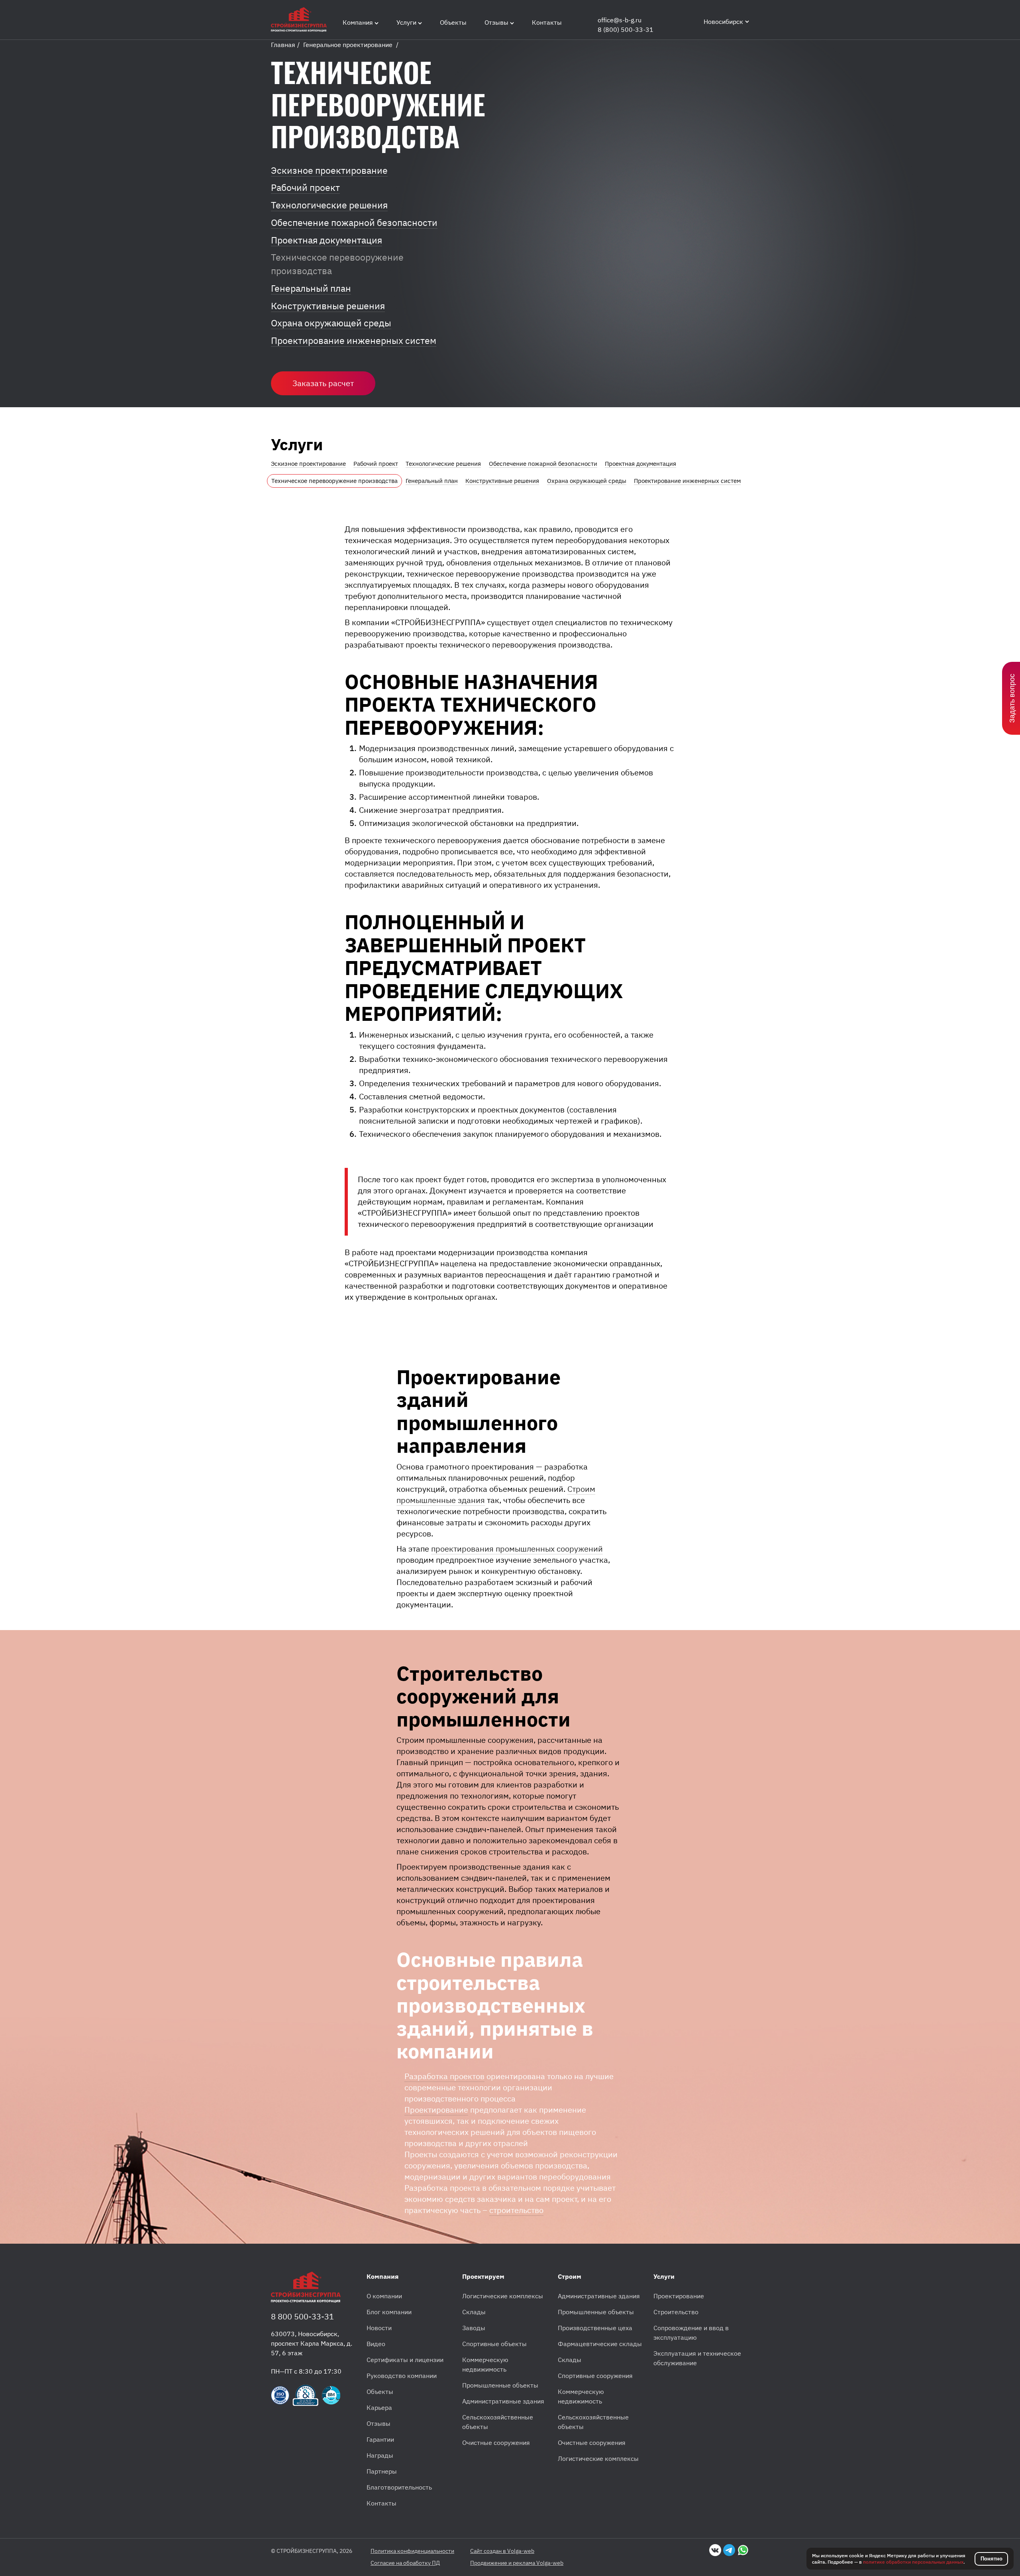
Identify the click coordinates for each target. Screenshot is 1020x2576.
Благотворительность (399, 2487)
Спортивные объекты (494, 2344)
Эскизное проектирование (329, 170)
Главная (283, 45)
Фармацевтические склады (600, 2344)
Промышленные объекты (500, 2385)
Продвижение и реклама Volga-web (517, 2563)
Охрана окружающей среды (331, 323)
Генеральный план (311, 288)
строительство (516, 2210)
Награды (380, 2455)
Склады (474, 2312)
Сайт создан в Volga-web (502, 2551)
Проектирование (436, 2110)
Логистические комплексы (503, 2296)
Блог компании (389, 2312)
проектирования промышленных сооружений (517, 1549)
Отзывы (379, 2423)
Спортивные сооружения (595, 2376)
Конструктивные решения (328, 306)
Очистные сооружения (496, 2443)
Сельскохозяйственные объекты (498, 2422)
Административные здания (503, 2401)
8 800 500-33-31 (302, 2316)
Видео (376, 2344)
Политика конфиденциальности (412, 2551)
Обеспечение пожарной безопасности (354, 223)
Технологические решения (329, 205)
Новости (379, 2328)
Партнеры (382, 2471)
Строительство (676, 2312)
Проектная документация (327, 240)
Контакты (382, 2503)
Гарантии (380, 2439)
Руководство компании (402, 2376)
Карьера (379, 2407)
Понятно (992, 2559)
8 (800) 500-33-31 (626, 29)
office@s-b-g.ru (620, 20)
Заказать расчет (323, 383)
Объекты (380, 2392)
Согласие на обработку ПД (405, 2563)
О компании (384, 2296)
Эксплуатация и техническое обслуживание (697, 2358)
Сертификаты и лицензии (405, 2360)
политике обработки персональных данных (913, 2562)
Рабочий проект (305, 187)
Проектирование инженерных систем (354, 340)
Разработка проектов (444, 2076)
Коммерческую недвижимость (485, 2364)
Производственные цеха (595, 2328)
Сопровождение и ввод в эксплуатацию (691, 2333)
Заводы (474, 2328)
